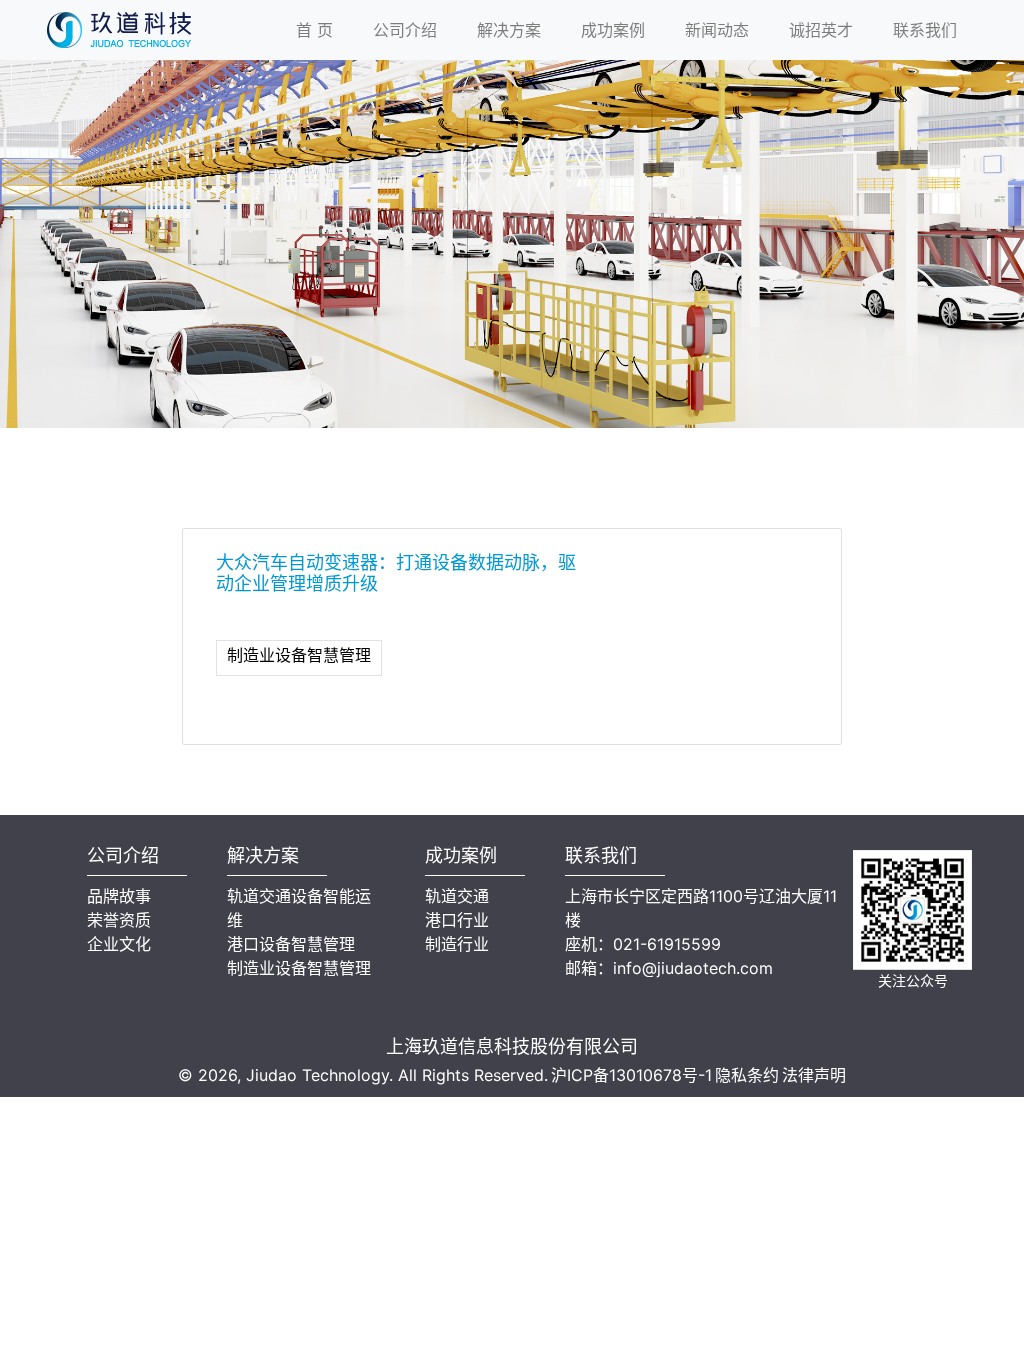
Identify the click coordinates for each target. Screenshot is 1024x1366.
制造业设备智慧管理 (299, 655)
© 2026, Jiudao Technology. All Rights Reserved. (363, 1075)
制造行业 (457, 944)
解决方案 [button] (509, 30)
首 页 (314, 30)
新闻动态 (717, 30)
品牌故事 (119, 896)
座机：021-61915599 (643, 944)
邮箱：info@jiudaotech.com (669, 968)
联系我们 (925, 30)
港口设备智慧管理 (291, 944)
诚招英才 (821, 30)
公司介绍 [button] (405, 30)
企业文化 (119, 944)
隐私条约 (747, 1075)
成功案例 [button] (613, 30)
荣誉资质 (119, 920)
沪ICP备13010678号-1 (631, 1075)
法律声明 (814, 1075)
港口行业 (457, 920)
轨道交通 (457, 896)
